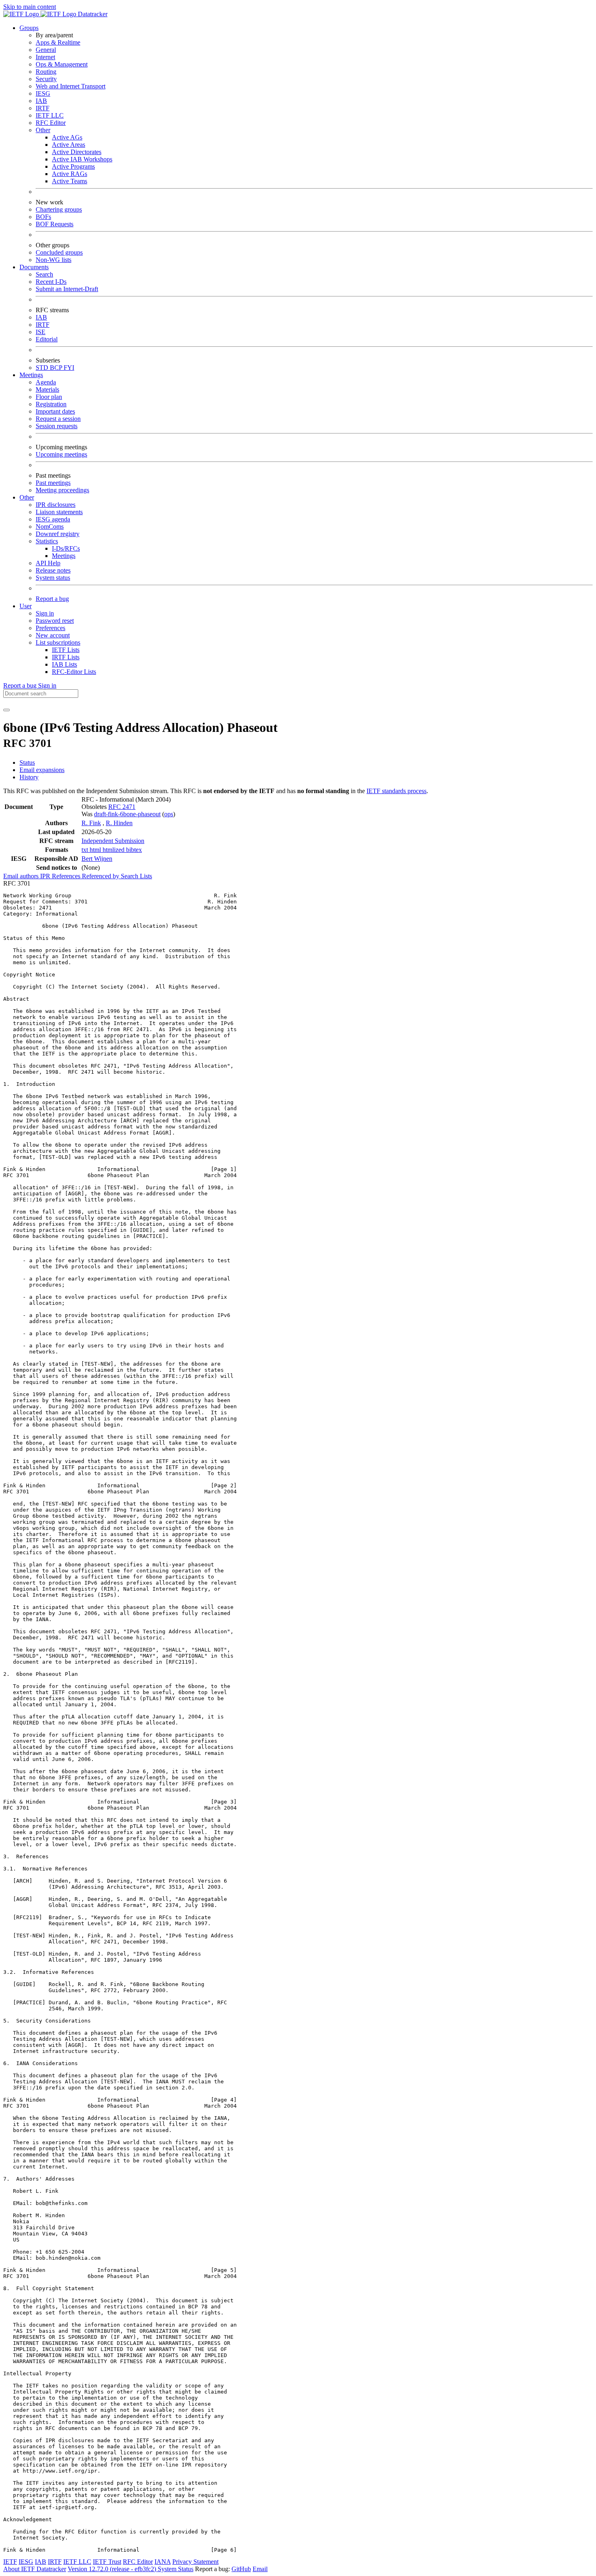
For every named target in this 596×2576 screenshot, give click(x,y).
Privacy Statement (195, 2562)
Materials (47, 389)
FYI (69, 368)
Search (44, 274)
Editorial (47, 339)
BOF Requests (55, 224)
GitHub (241, 2569)
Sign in (45, 613)
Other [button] (27, 497)
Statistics (47, 541)
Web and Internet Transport (71, 86)
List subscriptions (58, 642)
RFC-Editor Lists (74, 672)
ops (169, 814)
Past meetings (53, 483)
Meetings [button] (31, 375)
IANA (163, 2562)
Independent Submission (113, 841)
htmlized (114, 850)
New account (53, 635)
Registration (51, 404)
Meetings (64, 556)
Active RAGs (70, 174)
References (67, 876)
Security (46, 79)
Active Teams (70, 181)
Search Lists (136, 876)
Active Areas (69, 145)
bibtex (134, 850)
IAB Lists (64, 664)
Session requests (57, 426)
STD (43, 368)
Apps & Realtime (58, 42)
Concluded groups (59, 252)
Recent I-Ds (51, 282)
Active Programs (73, 166)
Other (43, 130)
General (46, 50)
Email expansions (42, 770)
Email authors (22, 876)
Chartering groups (59, 209)
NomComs (50, 527)
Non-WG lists (54, 260)
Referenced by (101, 876)
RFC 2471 (122, 807)
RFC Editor (51, 123)
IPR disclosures (56, 505)
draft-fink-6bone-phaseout (127, 814)
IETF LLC (50, 115)
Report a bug (52, 599)
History (29, 777)
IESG (43, 93)
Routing (46, 72)
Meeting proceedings (62, 490)
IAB (41, 101)
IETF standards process (397, 791)
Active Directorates (77, 152)
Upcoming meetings (61, 454)
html (96, 850)
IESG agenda (53, 519)
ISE (41, 332)
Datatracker (92, 14)
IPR (46, 876)
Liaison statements (59, 512)
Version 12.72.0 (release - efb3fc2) (113, 2569)
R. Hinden (119, 823)
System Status (176, 2569)
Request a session (58, 419)
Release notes (53, 570)
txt (86, 850)
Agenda (46, 382)
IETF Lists (66, 650)
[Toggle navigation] (6, 710)
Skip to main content (30, 7)
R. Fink (91, 823)
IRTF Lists (66, 657)
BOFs (43, 217)
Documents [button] (34, 267)
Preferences (50, 628)
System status (53, 578)
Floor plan (49, 397)
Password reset (55, 621)
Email (260, 2569)
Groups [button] (29, 28)
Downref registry (58, 534)
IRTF (43, 108)
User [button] (26, 606)
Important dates (55, 411)
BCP (57, 368)
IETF (10, 2562)
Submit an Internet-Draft (67, 289)
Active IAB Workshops (82, 159)
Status (27, 763)
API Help (48, 563)
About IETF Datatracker (35, 2569)
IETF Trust (107, 2562)
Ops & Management (62, 64)
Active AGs (67, 137)
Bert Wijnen (97, 859)
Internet (45, 57)
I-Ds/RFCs (66, 548)
